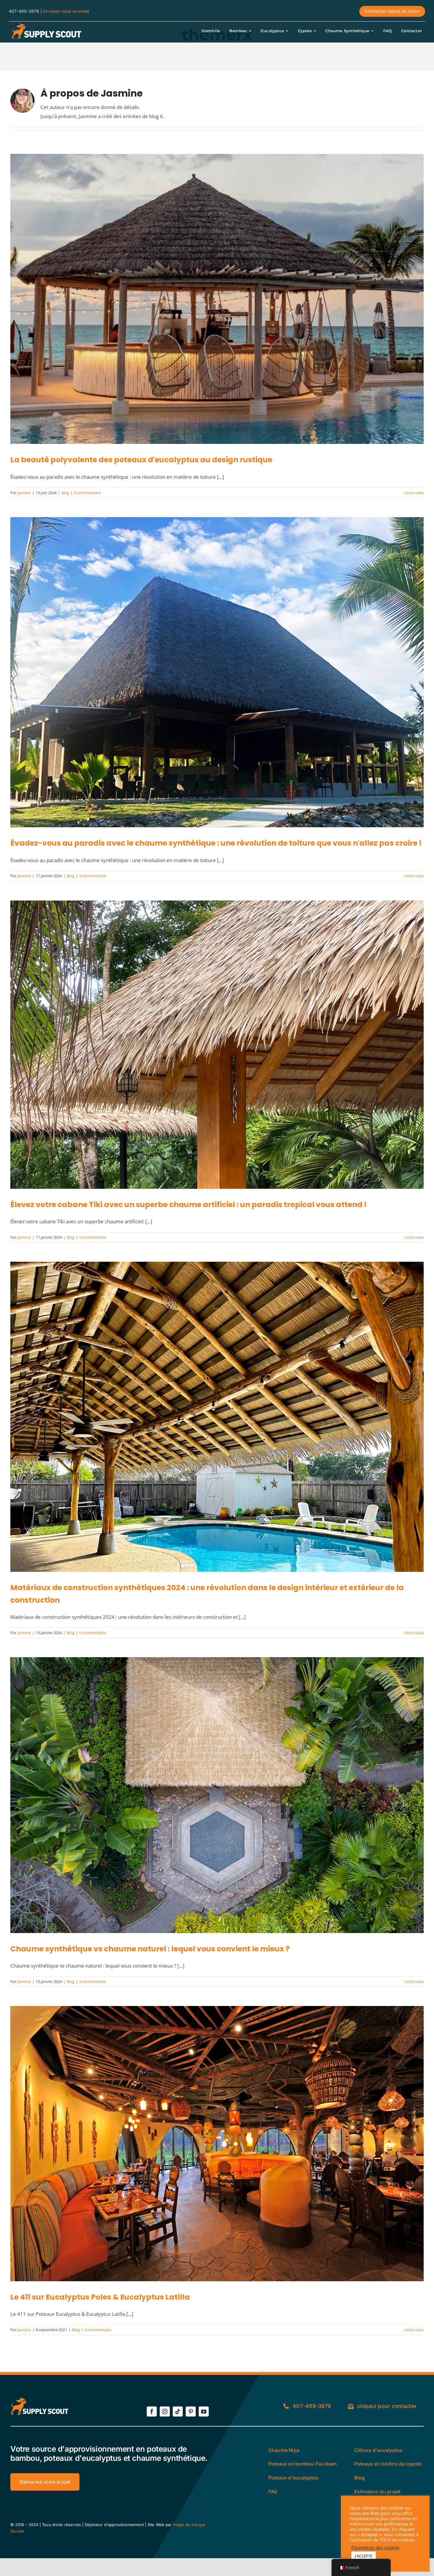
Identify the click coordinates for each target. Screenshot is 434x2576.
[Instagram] (165, 2411)
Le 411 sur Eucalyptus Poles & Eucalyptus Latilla (100, 2297)
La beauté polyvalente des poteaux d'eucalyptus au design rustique (141, 460)
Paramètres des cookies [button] (375, 2547)
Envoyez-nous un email (66, 11)
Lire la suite (414, 493)
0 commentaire (87, 493)
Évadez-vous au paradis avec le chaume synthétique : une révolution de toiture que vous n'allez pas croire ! (216, 843)
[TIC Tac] (178, 2411)
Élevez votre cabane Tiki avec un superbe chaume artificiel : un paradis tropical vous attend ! (189, 1205)
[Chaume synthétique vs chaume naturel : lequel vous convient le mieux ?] (217, 1795)
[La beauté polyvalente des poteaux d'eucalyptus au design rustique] (217, 299)
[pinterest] (191, 2411)
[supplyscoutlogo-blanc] (46, 25)
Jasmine (24, 493)
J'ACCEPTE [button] (364, 2556)
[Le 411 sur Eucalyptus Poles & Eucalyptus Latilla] (217, 2143)
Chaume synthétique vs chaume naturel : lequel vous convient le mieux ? (150, 1949)
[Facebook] (152, 2411)
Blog (65, 493)
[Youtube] (204, 2411)
